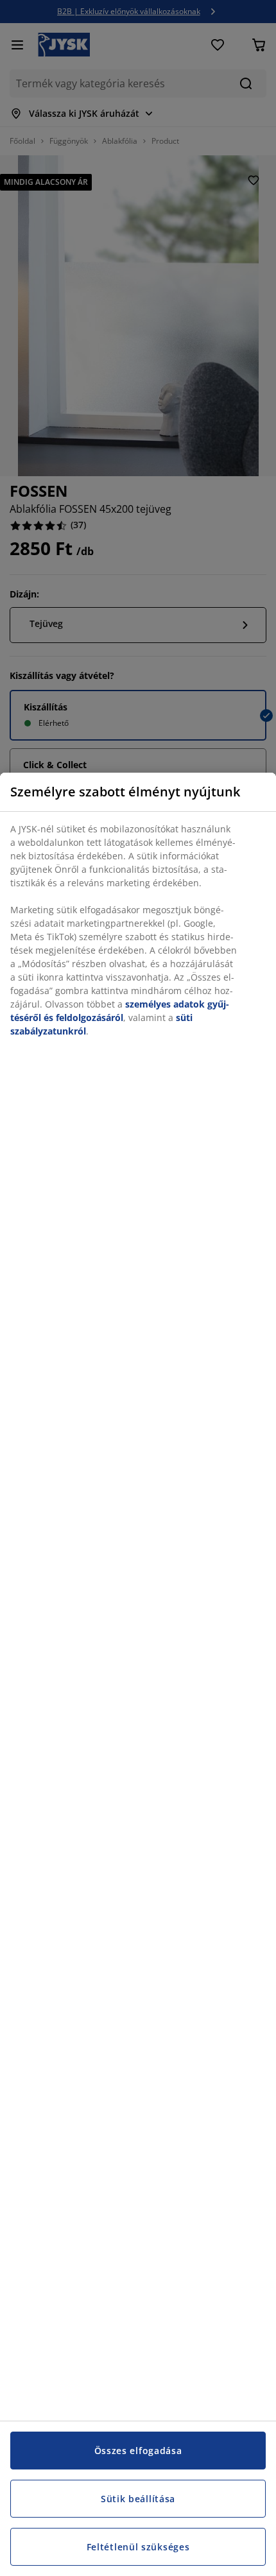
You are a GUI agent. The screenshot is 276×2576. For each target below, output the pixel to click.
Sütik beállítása (138, 2499)
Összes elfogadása (138, 2451)
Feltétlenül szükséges (138, 2547)
